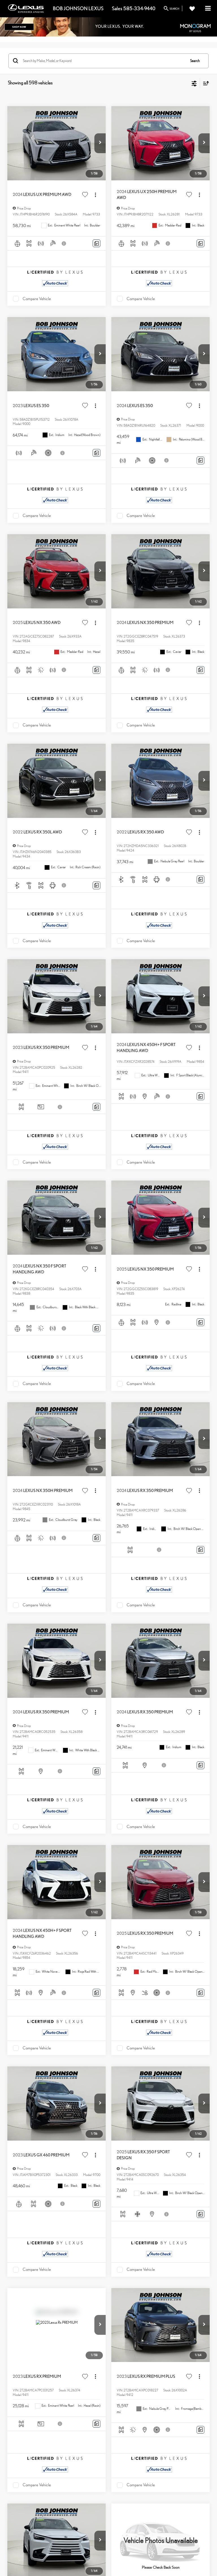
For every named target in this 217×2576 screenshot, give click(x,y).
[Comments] (96, 243)
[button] (100, 143)
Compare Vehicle (37, 299)
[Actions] (95, 195)
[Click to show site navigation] (208, 9)
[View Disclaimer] (64, 243)
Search (195, 61)
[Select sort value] (205, 83)
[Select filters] (194, 83)
